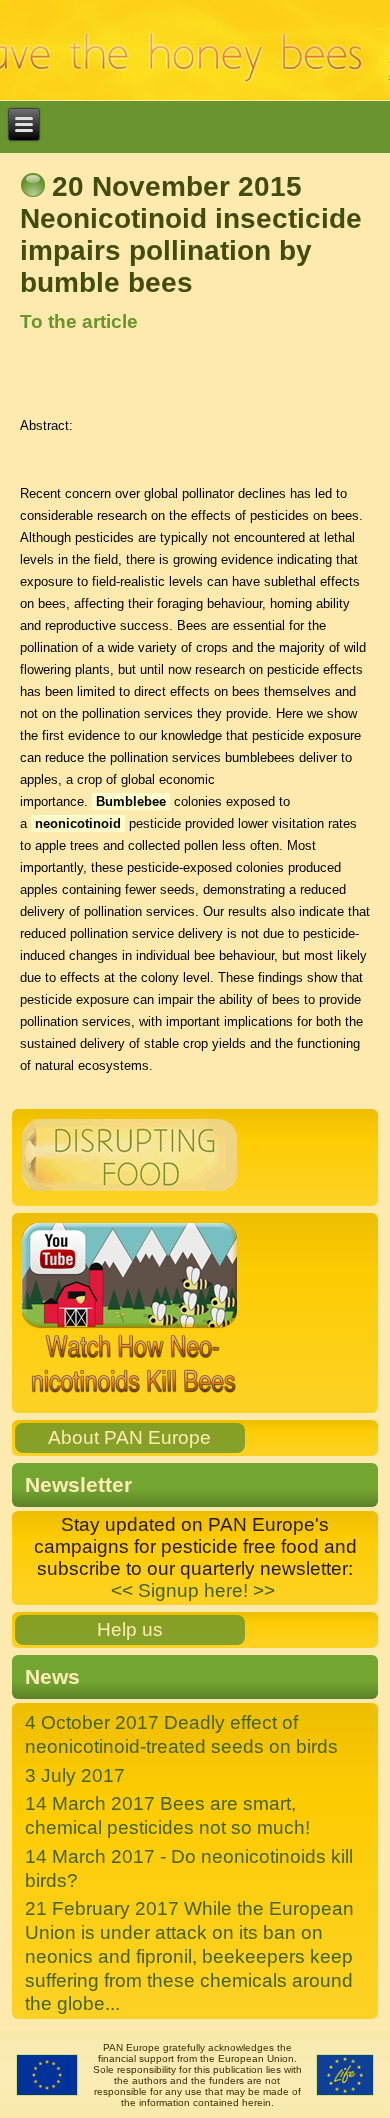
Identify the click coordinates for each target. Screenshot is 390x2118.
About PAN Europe (129, 1437)
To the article (79, 321)
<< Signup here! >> (193, 1590)
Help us (130, 1629)
